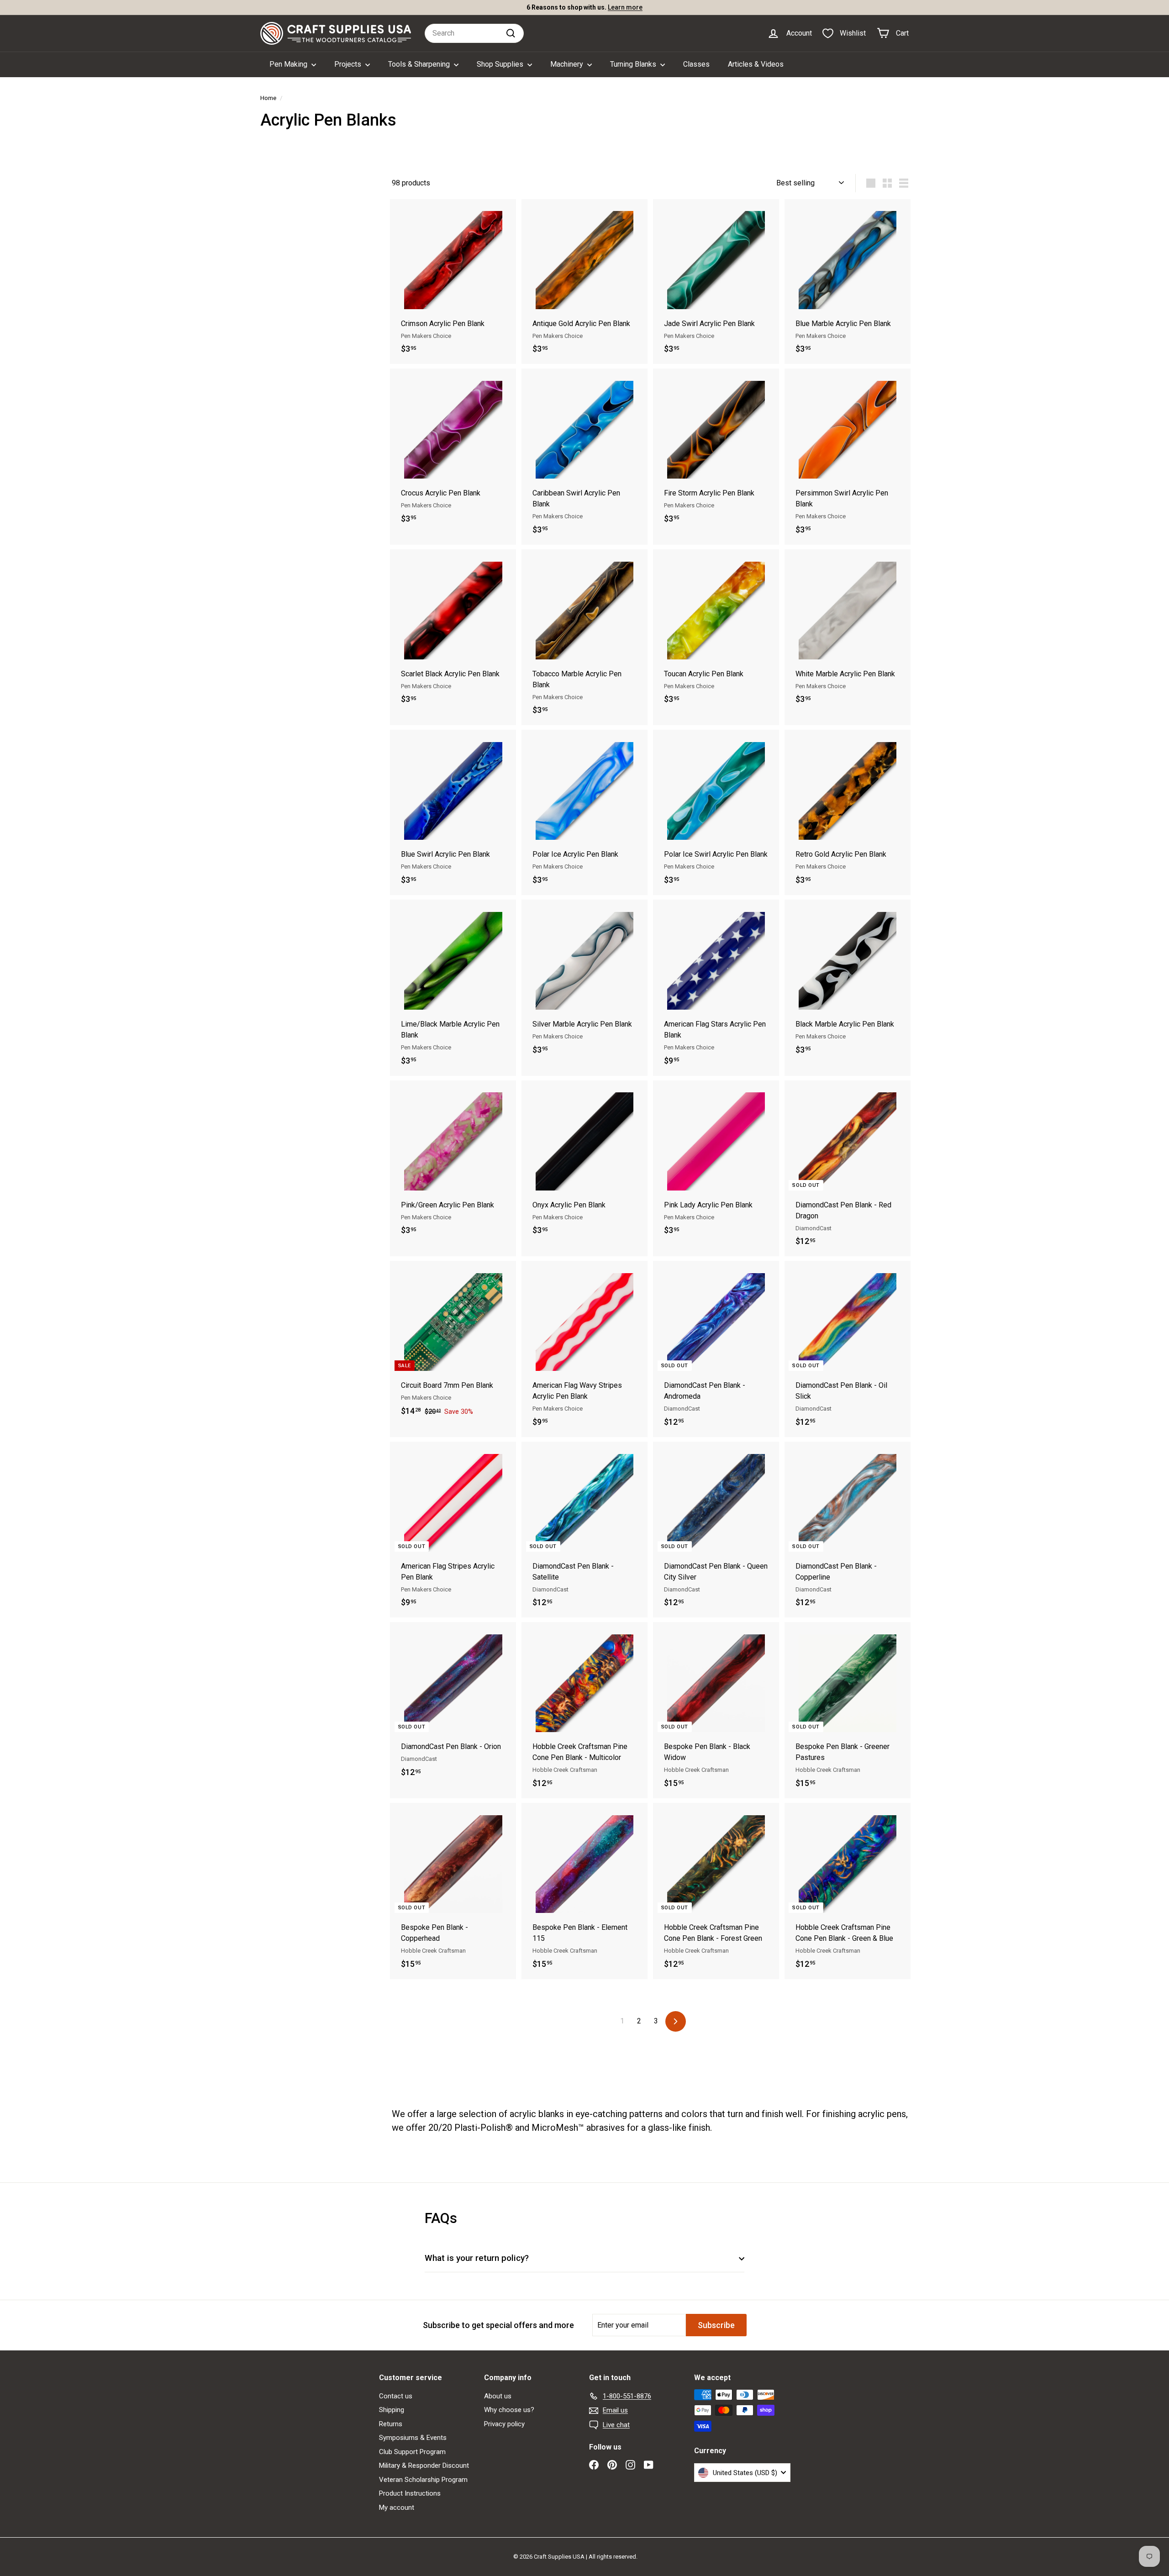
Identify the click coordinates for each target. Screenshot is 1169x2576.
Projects (349, 64)
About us (498, 2396)
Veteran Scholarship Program (423, 2480)
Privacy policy (504, 2424)
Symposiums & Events (413, 2438)
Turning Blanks (634, 64)
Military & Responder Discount (424, 2465)
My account (397, 2508)
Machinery (568, 64)
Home (268, 98)
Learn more (625, 7)
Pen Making (289, 64)
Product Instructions (410, 2493)
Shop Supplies (501, 64)
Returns (391, 2424)
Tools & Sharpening (420, 64)
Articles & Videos (756, 64)
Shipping (392, 2410)
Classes (696, 64)
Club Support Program (412, 2452)
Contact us (396, 2396)
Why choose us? (509, 2410)
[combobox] (474, 33)
